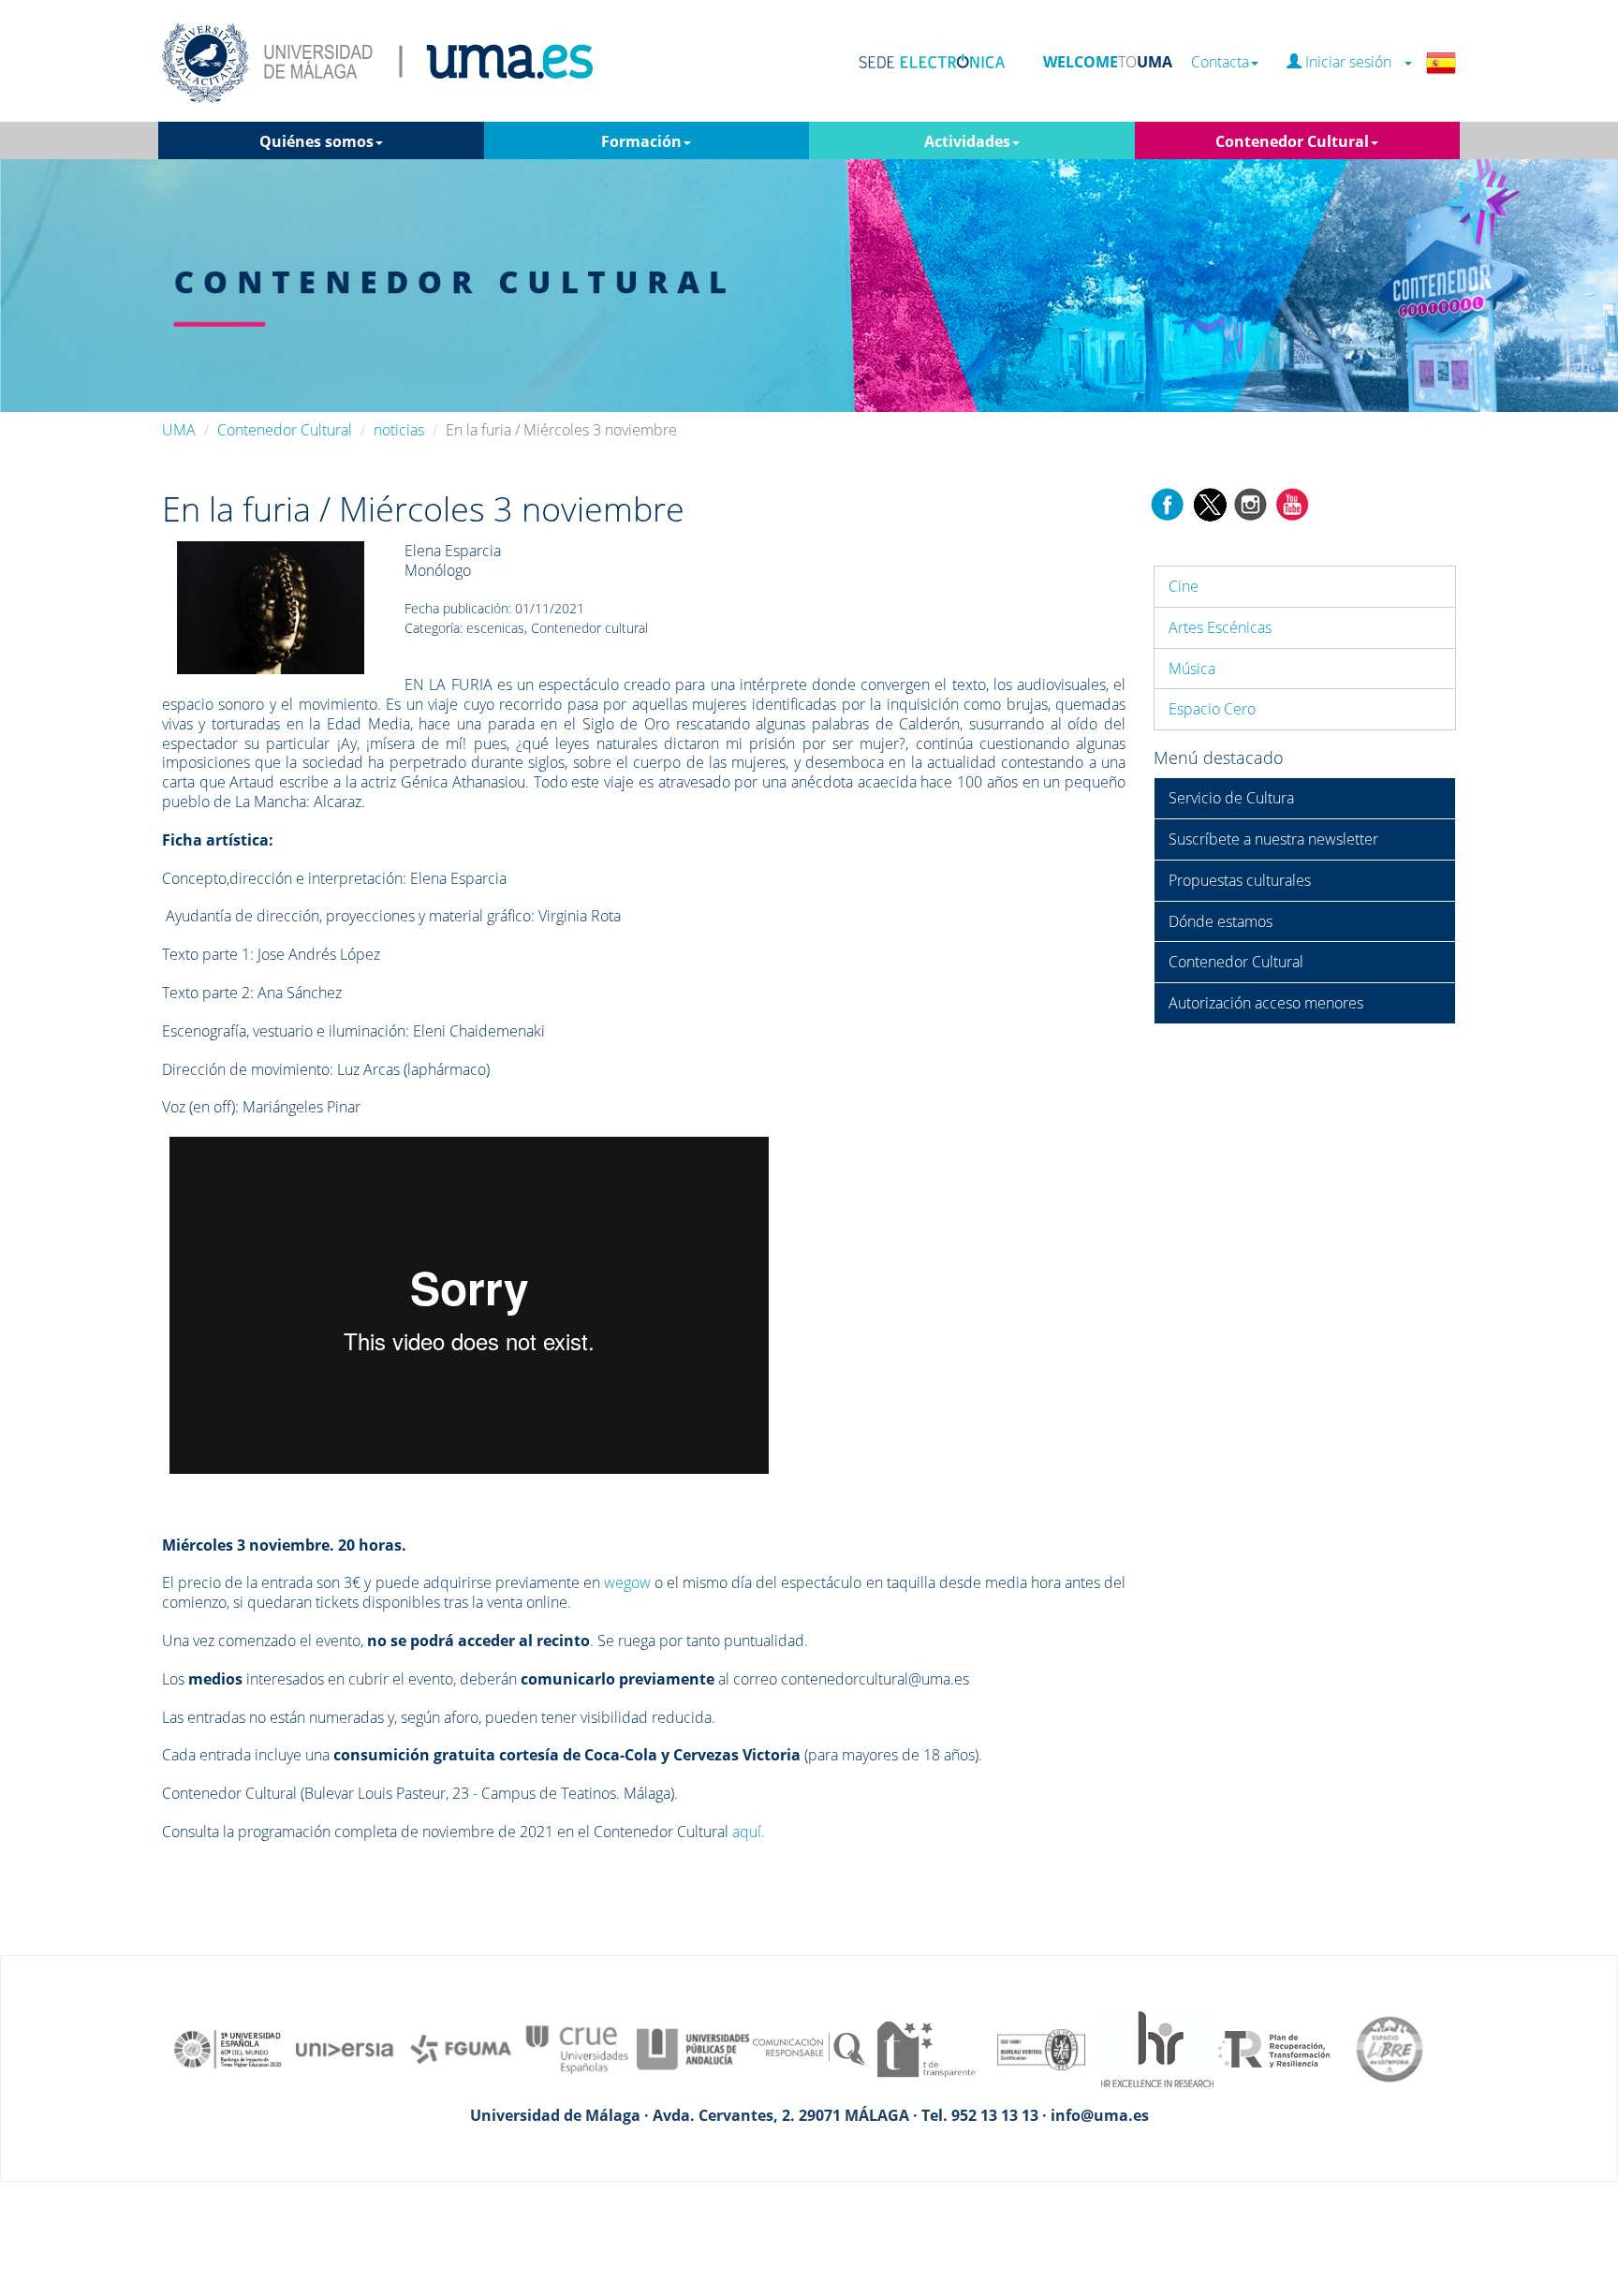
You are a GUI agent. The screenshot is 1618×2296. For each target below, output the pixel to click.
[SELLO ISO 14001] (1041, 2048)
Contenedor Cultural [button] (1292, 141)
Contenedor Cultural (285, 430)
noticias (399, 430)
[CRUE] (577, 2048)
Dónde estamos (1221, 921)
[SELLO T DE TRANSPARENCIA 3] (925, 2048)
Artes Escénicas (1220, 627)
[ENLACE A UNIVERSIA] (345, 2048)
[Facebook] (1168, 503)
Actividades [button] (967, 141)
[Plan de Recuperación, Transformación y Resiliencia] (1273, 2048)
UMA (179, 430)
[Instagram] (1251, 503)
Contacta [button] (1220, 62)
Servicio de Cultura (1231, 798)
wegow (627, 1582)
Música (1192, 669)
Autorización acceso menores (1266, 1003)
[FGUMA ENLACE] (461, 2048)
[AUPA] (693, 2048)
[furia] (271, 607)
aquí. (749, 1832)
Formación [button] (641, 141)
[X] (1209, 503)
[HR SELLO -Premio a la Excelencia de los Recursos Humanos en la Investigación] (1157, 2048)
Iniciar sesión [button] (1352, 62)
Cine (1184, 586)
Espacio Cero (1212, 709)
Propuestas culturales (1240, 880)
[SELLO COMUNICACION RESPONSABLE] (809, 2048)
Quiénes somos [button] (316, 141)
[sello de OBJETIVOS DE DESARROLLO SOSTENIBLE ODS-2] (228, 2048)
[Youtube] (1292, 503)
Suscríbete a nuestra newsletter (1273, 839)
